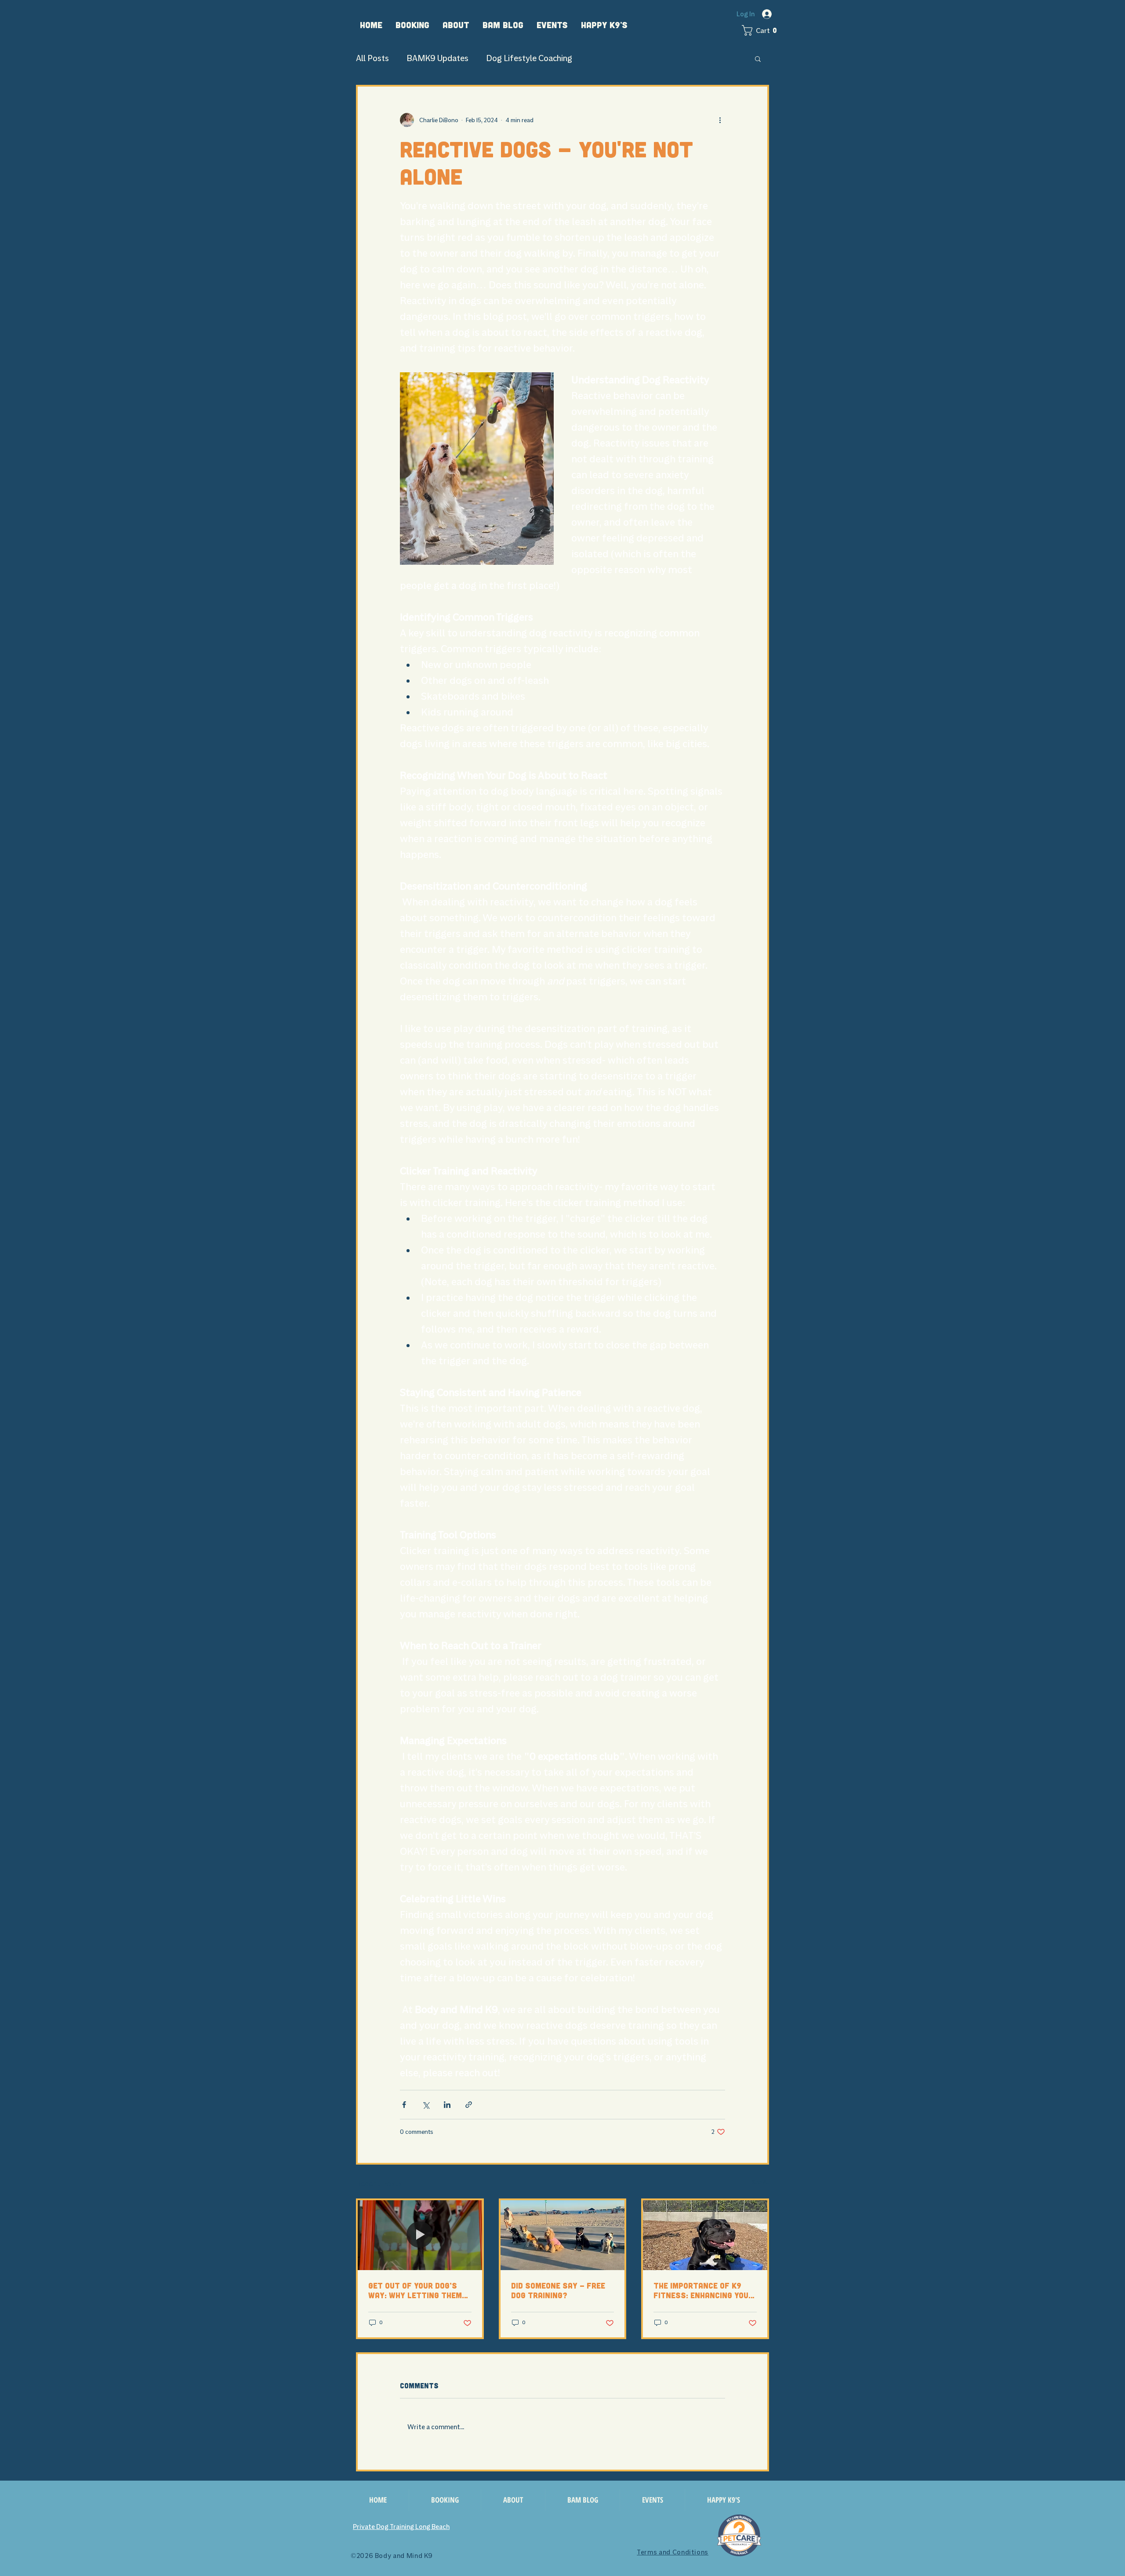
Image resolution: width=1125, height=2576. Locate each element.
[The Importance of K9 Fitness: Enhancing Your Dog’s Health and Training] (705, 2235)
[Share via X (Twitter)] (426, 2105)
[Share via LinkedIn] (447, 2105)
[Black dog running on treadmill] (420, 2235)
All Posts (372, 58)
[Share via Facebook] (404, 2105)
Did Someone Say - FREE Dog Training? (558, 2290)
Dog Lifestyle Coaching (529, 58)
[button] (412, 25)
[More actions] (720, 120)
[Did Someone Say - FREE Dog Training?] (563, 2235)
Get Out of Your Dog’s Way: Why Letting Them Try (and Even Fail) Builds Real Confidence (416, 2290)
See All (760, 2182)
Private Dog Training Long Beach (401, 2527)
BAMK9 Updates (437, 58)
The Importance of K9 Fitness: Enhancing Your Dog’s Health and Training (703, 2290)
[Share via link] (469, 2105)
